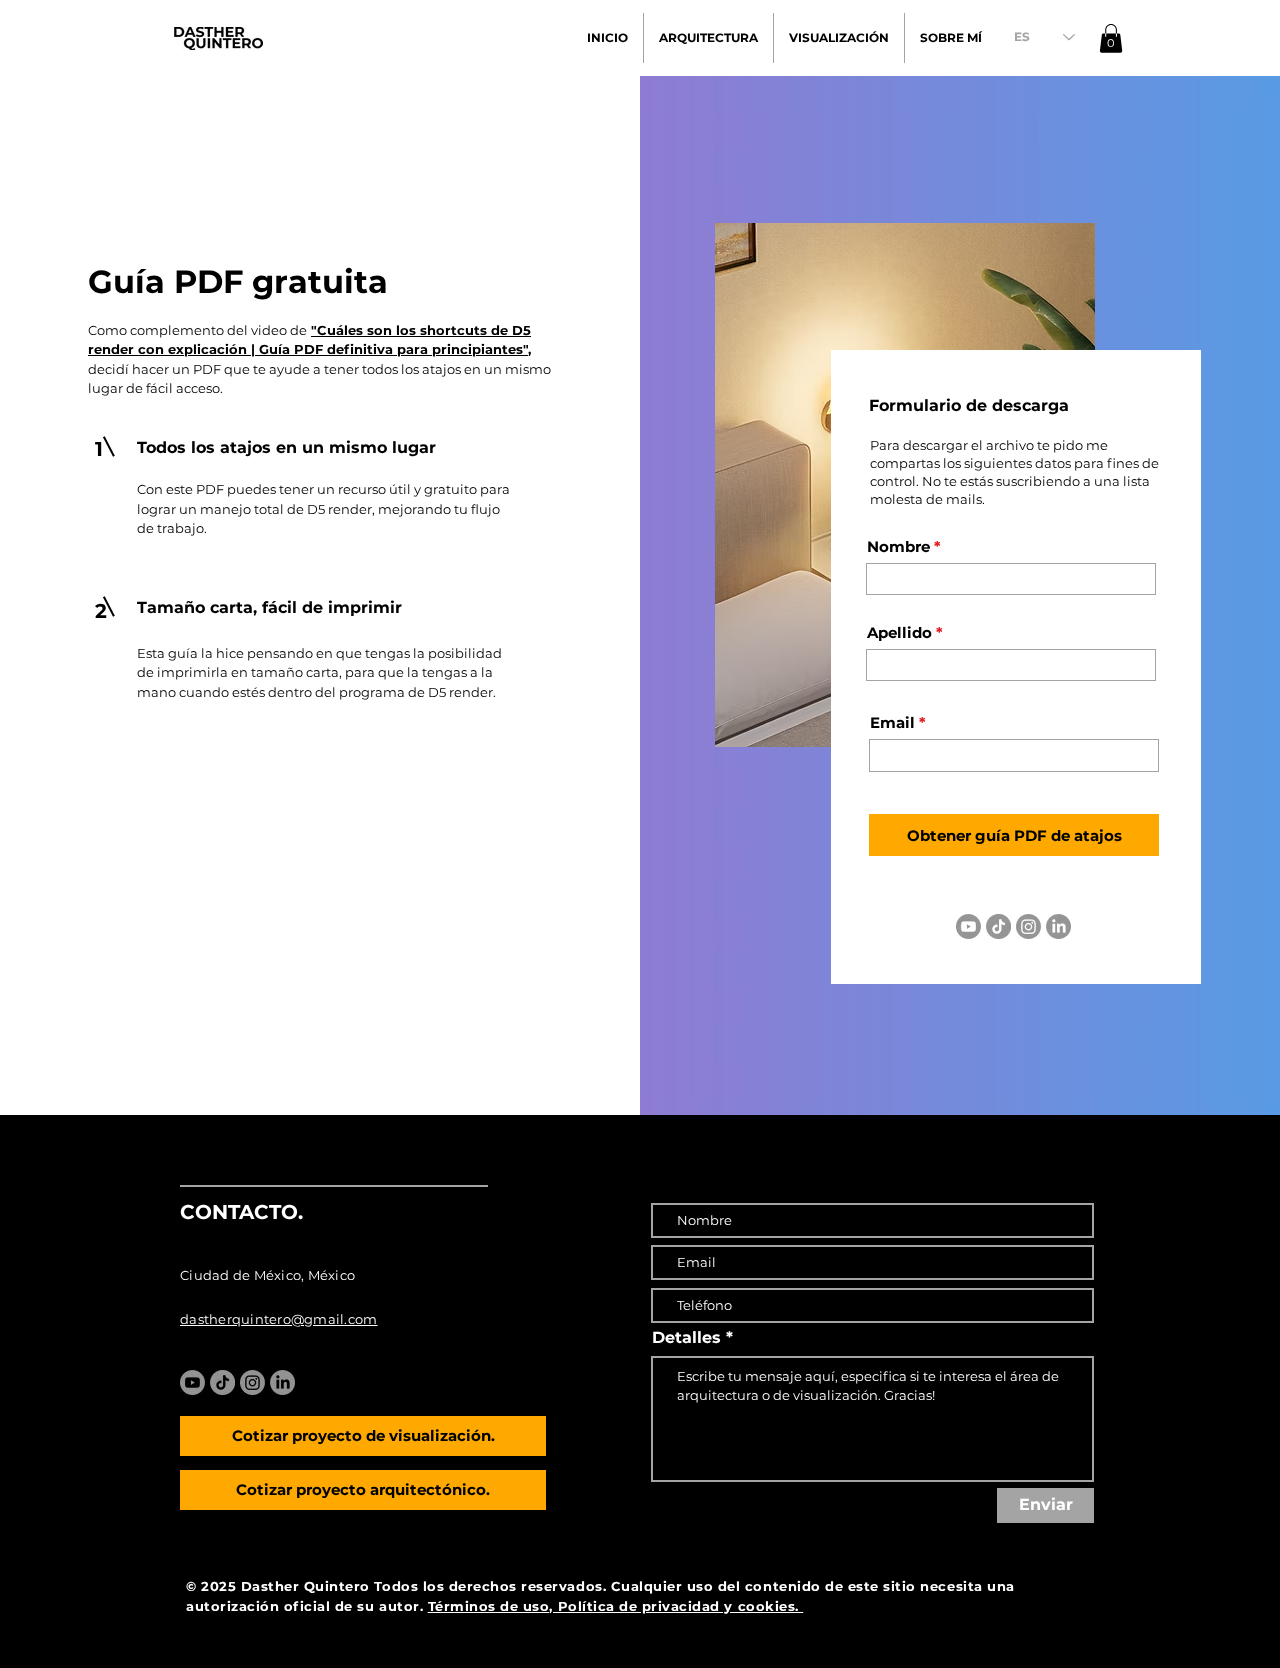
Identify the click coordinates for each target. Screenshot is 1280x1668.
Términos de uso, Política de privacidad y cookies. (616, 1606)
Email (892, 722)
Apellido (899, 632)
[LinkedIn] (1058, 926)
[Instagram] (1028, 926)
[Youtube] (968, 926)
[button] (1111, 38)
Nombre (898, 546)
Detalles (686, 1338)
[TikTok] (998, 926)
